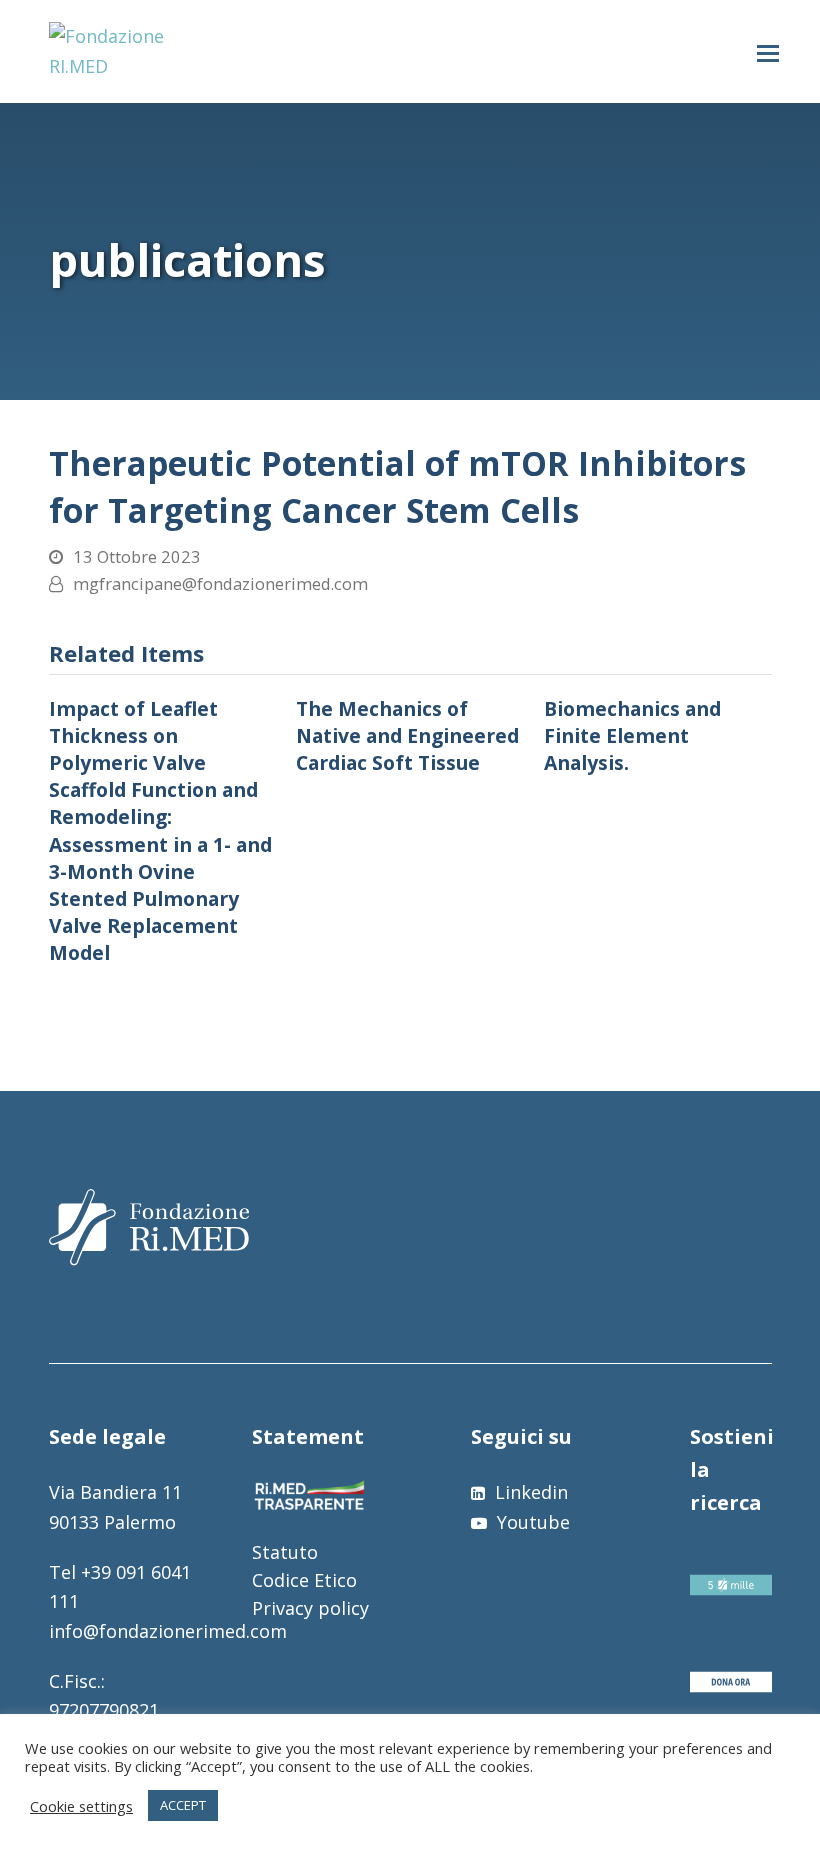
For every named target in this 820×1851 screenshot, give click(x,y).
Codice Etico (304, 1580)
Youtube (531, 1522)
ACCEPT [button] (183, 1805)
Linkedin (529, 1492)
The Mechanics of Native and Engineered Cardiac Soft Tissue (407, 735)
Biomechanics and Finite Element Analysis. (632, 735)
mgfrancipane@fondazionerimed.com (220, 583)
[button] (768, 52)
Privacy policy (310, 1608)
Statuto (285, 1552)
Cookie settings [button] (81, 1806)
